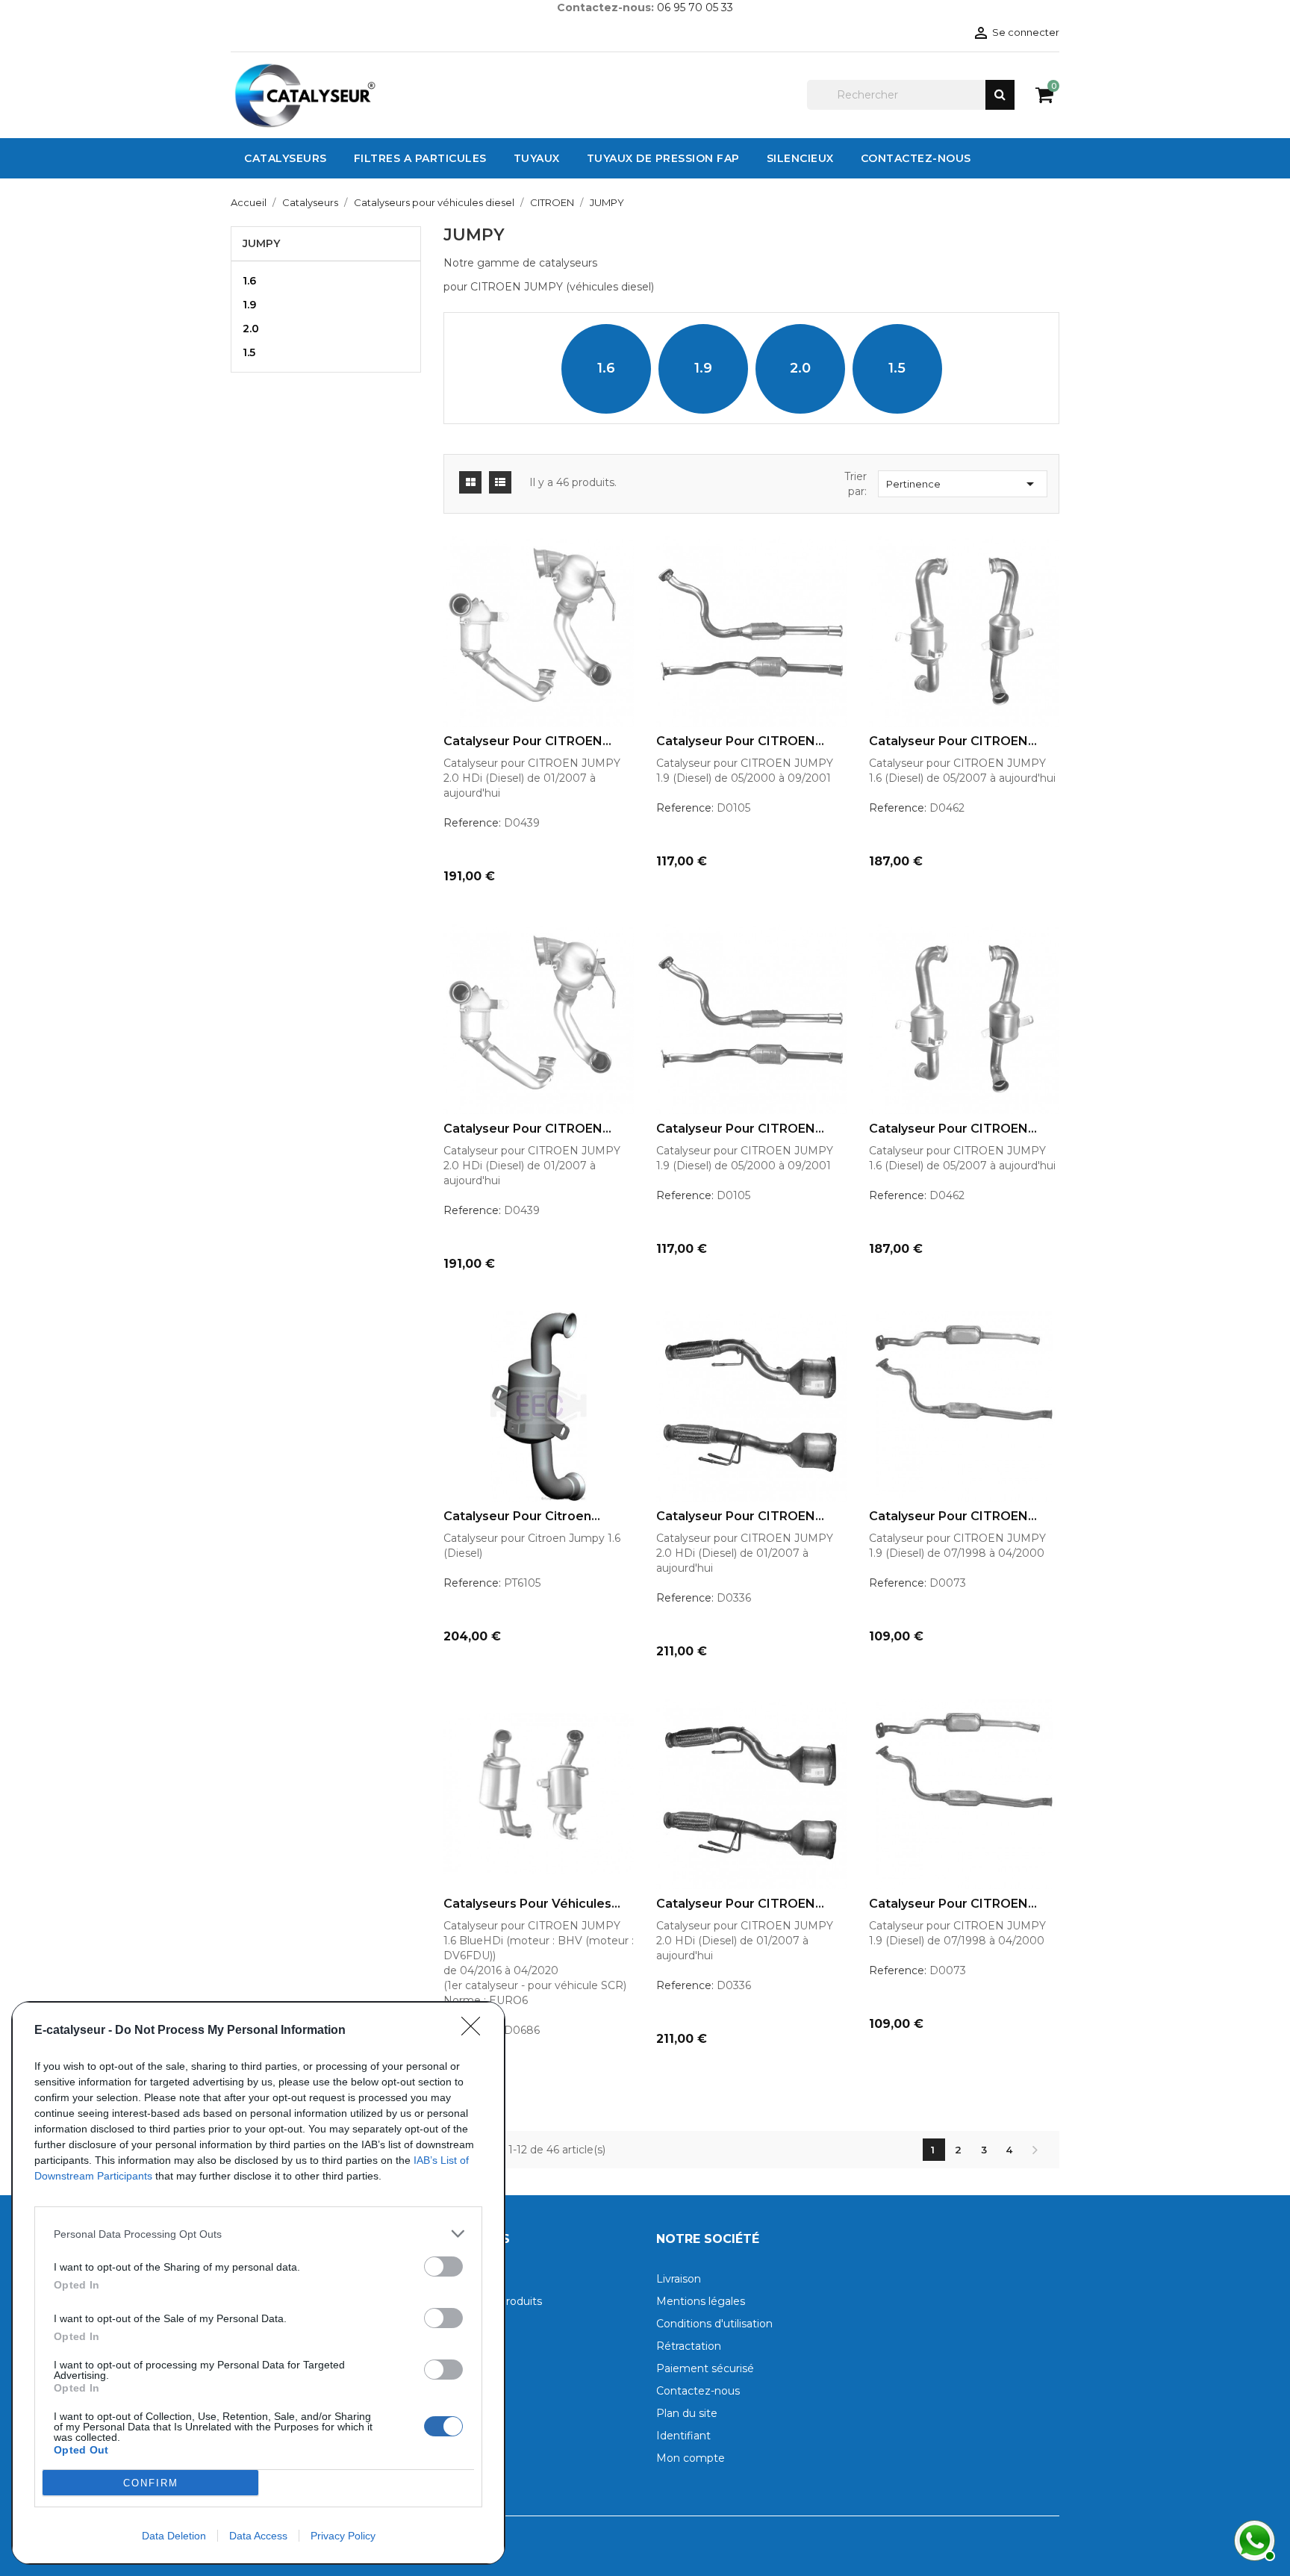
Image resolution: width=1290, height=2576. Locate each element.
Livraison (679, 2279)
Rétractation (689, 2346)
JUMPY (261, 243)
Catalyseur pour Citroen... (522, 1516)
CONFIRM (151, 2483)
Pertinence (963, 484)
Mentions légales (701, 2301)
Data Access (258, 2536)
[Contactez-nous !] (1253, 2539)
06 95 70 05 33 (695, 7)
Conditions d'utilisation (714, 2324)
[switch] (443, 2267)
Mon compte (691, 2458)
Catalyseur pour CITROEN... (527, 741)
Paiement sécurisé (705, 2368)
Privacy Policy (343, 2536)
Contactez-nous (698, 2391)
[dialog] (258, 2283)
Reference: (472, 823)
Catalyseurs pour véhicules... (532, 1904)
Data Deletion (174, 2536)
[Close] (476, 2031)
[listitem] (258, 2234)
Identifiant (683, 2436)
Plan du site (687, 2413)
